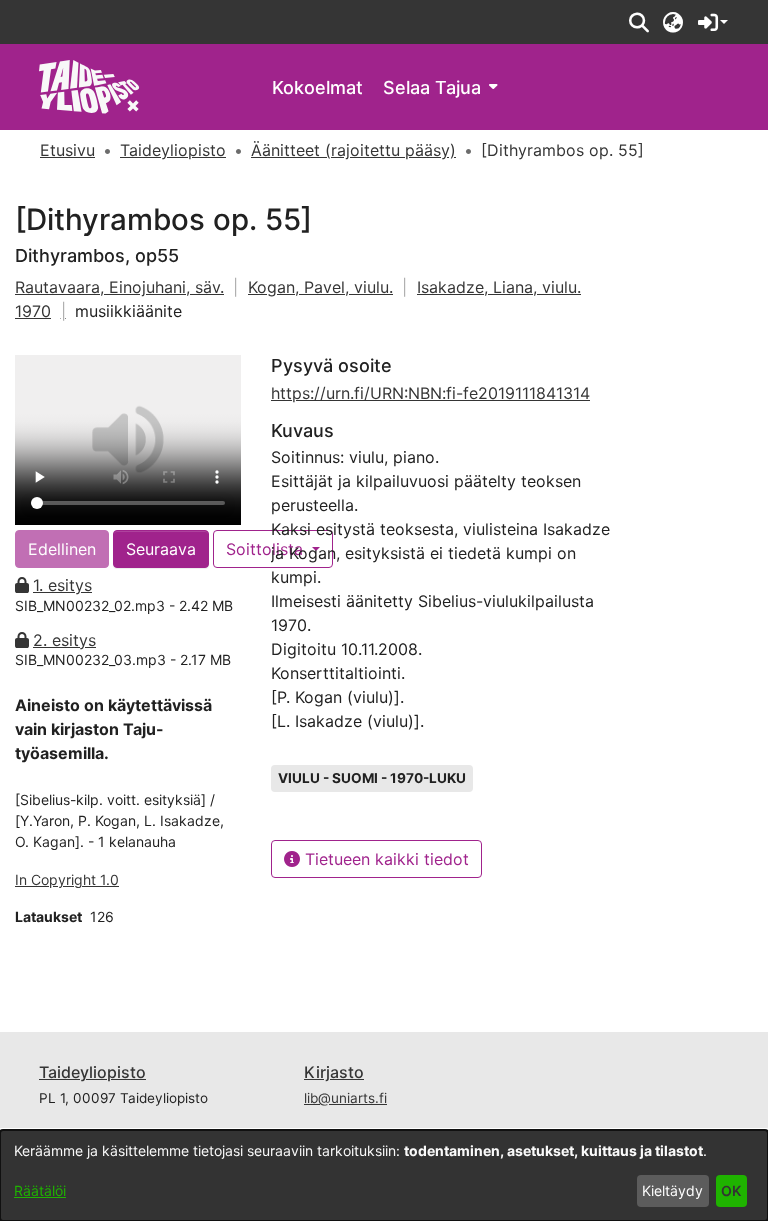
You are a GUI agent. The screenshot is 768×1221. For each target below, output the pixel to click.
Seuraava (161, 549)
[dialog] (384, 1175)
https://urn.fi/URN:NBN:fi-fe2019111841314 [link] (430, 393)
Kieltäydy (672, 1190)
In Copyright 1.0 (67, 879)
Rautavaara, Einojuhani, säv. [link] (119, 287)
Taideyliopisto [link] (173, 150)
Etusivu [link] (67, 150)
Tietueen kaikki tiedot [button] (384, 859)
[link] (89, 85)
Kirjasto (334, 1072)
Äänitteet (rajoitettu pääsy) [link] (353, 150)
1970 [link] (33, 311)
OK (731, 1190)
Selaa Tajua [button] (432, 87)
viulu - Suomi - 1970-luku (372, 778)
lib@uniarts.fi (345, 1098)
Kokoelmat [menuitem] (317, 87)
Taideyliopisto (92, 1072)
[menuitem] (440, 87)
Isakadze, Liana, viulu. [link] (499, 287)
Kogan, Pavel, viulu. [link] (320, 287)
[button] (638, 22)
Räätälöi (40, 1190)
